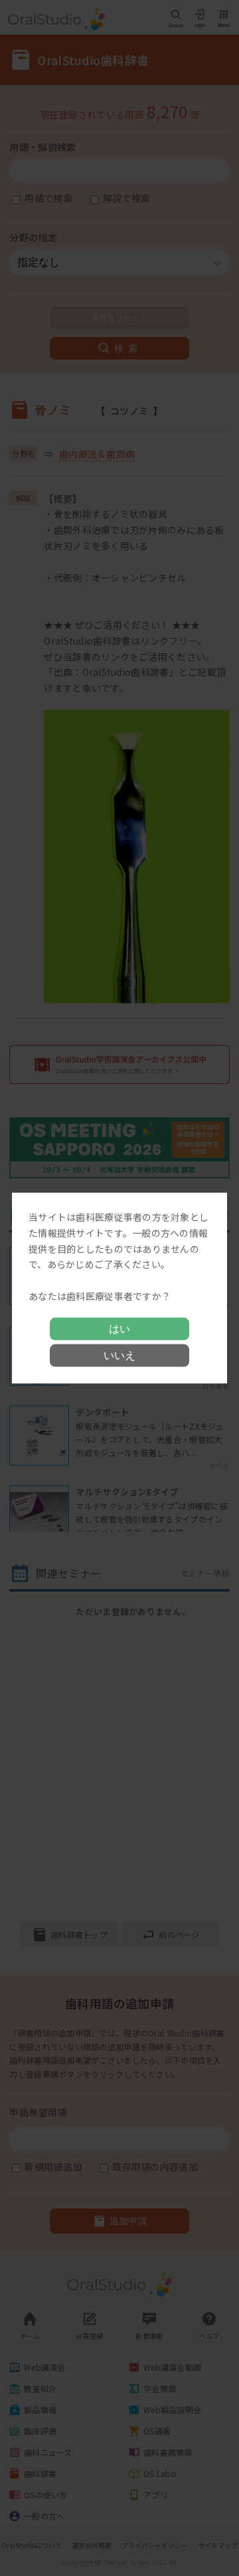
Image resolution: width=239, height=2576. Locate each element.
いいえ (119, 1355)
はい (119, 1328)
